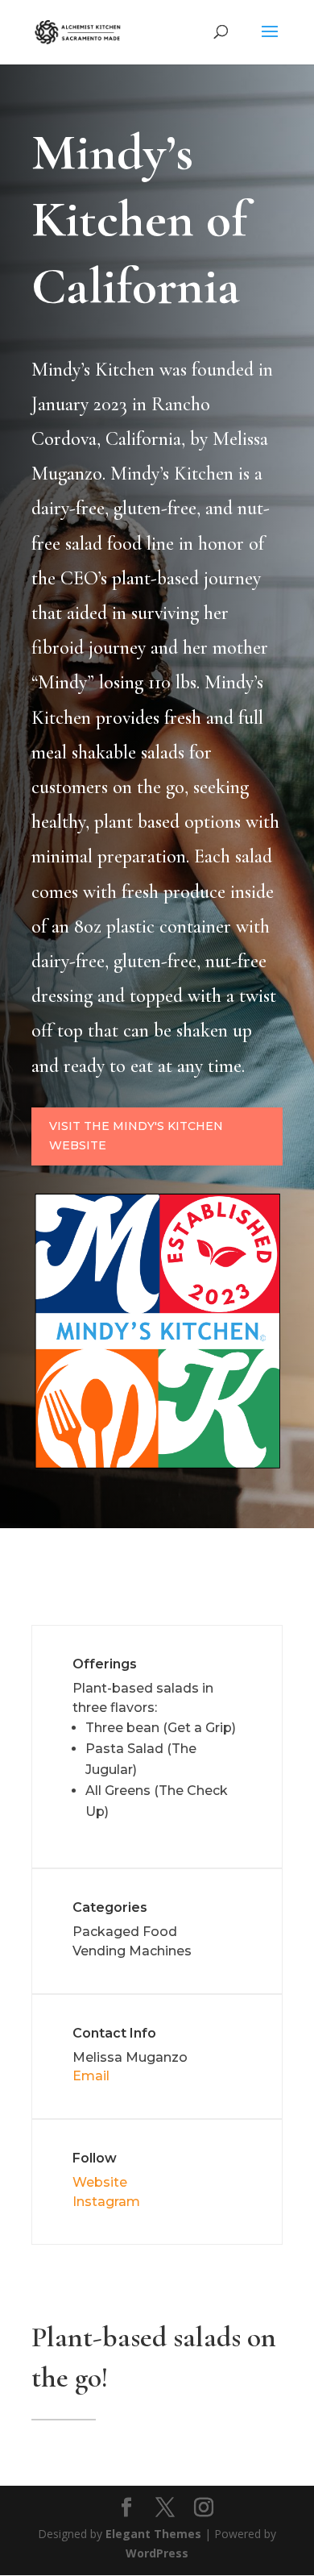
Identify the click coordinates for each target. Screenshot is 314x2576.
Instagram (106, 2202)
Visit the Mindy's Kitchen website (136, 1136)
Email (91, 2076)
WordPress (157, 2553)
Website (100, 2182)
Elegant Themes (153, 2534)
